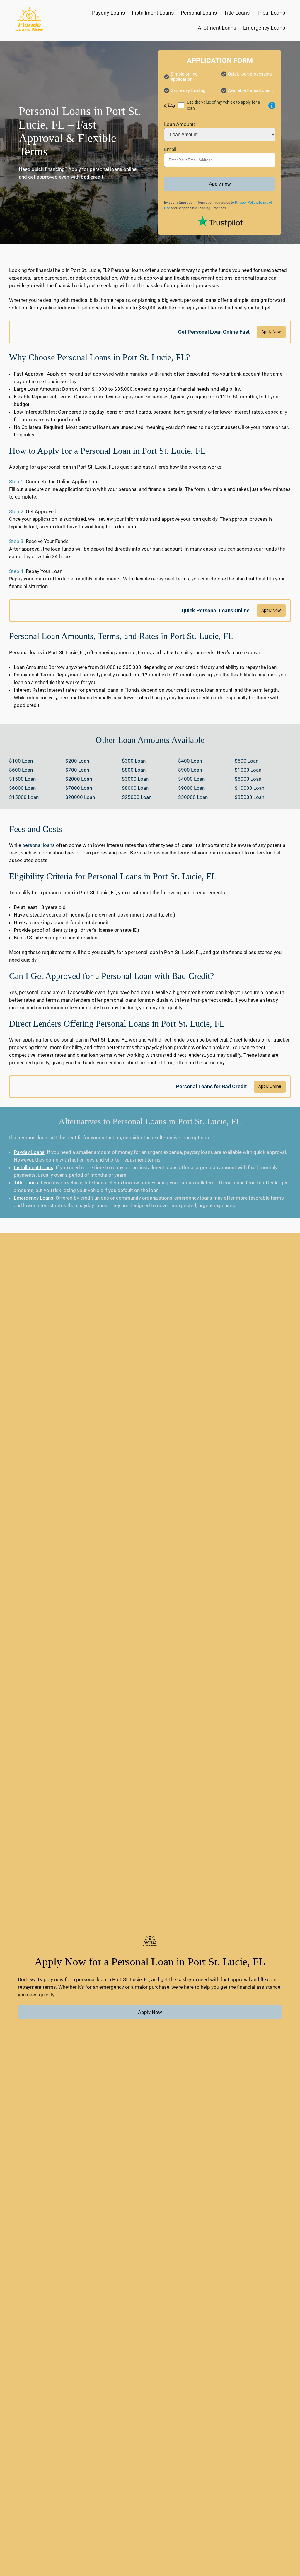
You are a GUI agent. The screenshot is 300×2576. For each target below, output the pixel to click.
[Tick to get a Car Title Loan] (272, 105)
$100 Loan (21, 761)
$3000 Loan (135, 779)
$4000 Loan (191, 779)
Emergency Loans (34, 1198)
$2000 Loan (79, 779)
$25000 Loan (137, 797)
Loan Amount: (179, 124)
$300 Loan (134, 761)
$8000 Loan (135, 788)
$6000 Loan (22, 788)
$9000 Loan (191, 788)
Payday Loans (29, 1152)
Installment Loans (34, 1167)
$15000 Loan (24, 797)
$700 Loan (77, 770)
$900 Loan (190, 770)
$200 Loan (77, 761)
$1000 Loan (248, 770)
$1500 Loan (22, 779)
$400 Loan (190, 761)
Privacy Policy (246, 203)
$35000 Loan (249, 797)
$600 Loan (21, 770)
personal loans (39, 845)
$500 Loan (247, 761)
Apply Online (270, 1086)
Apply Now (271, 332)
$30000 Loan (193, 797)
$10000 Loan (249, 788)
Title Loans (26, 1183)
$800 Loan (134, 770)
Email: (171, 149)
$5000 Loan (248, 779)
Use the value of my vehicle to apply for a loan (224, 105)
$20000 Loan (80, 797)
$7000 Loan (79, 788)
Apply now (220, 184)
